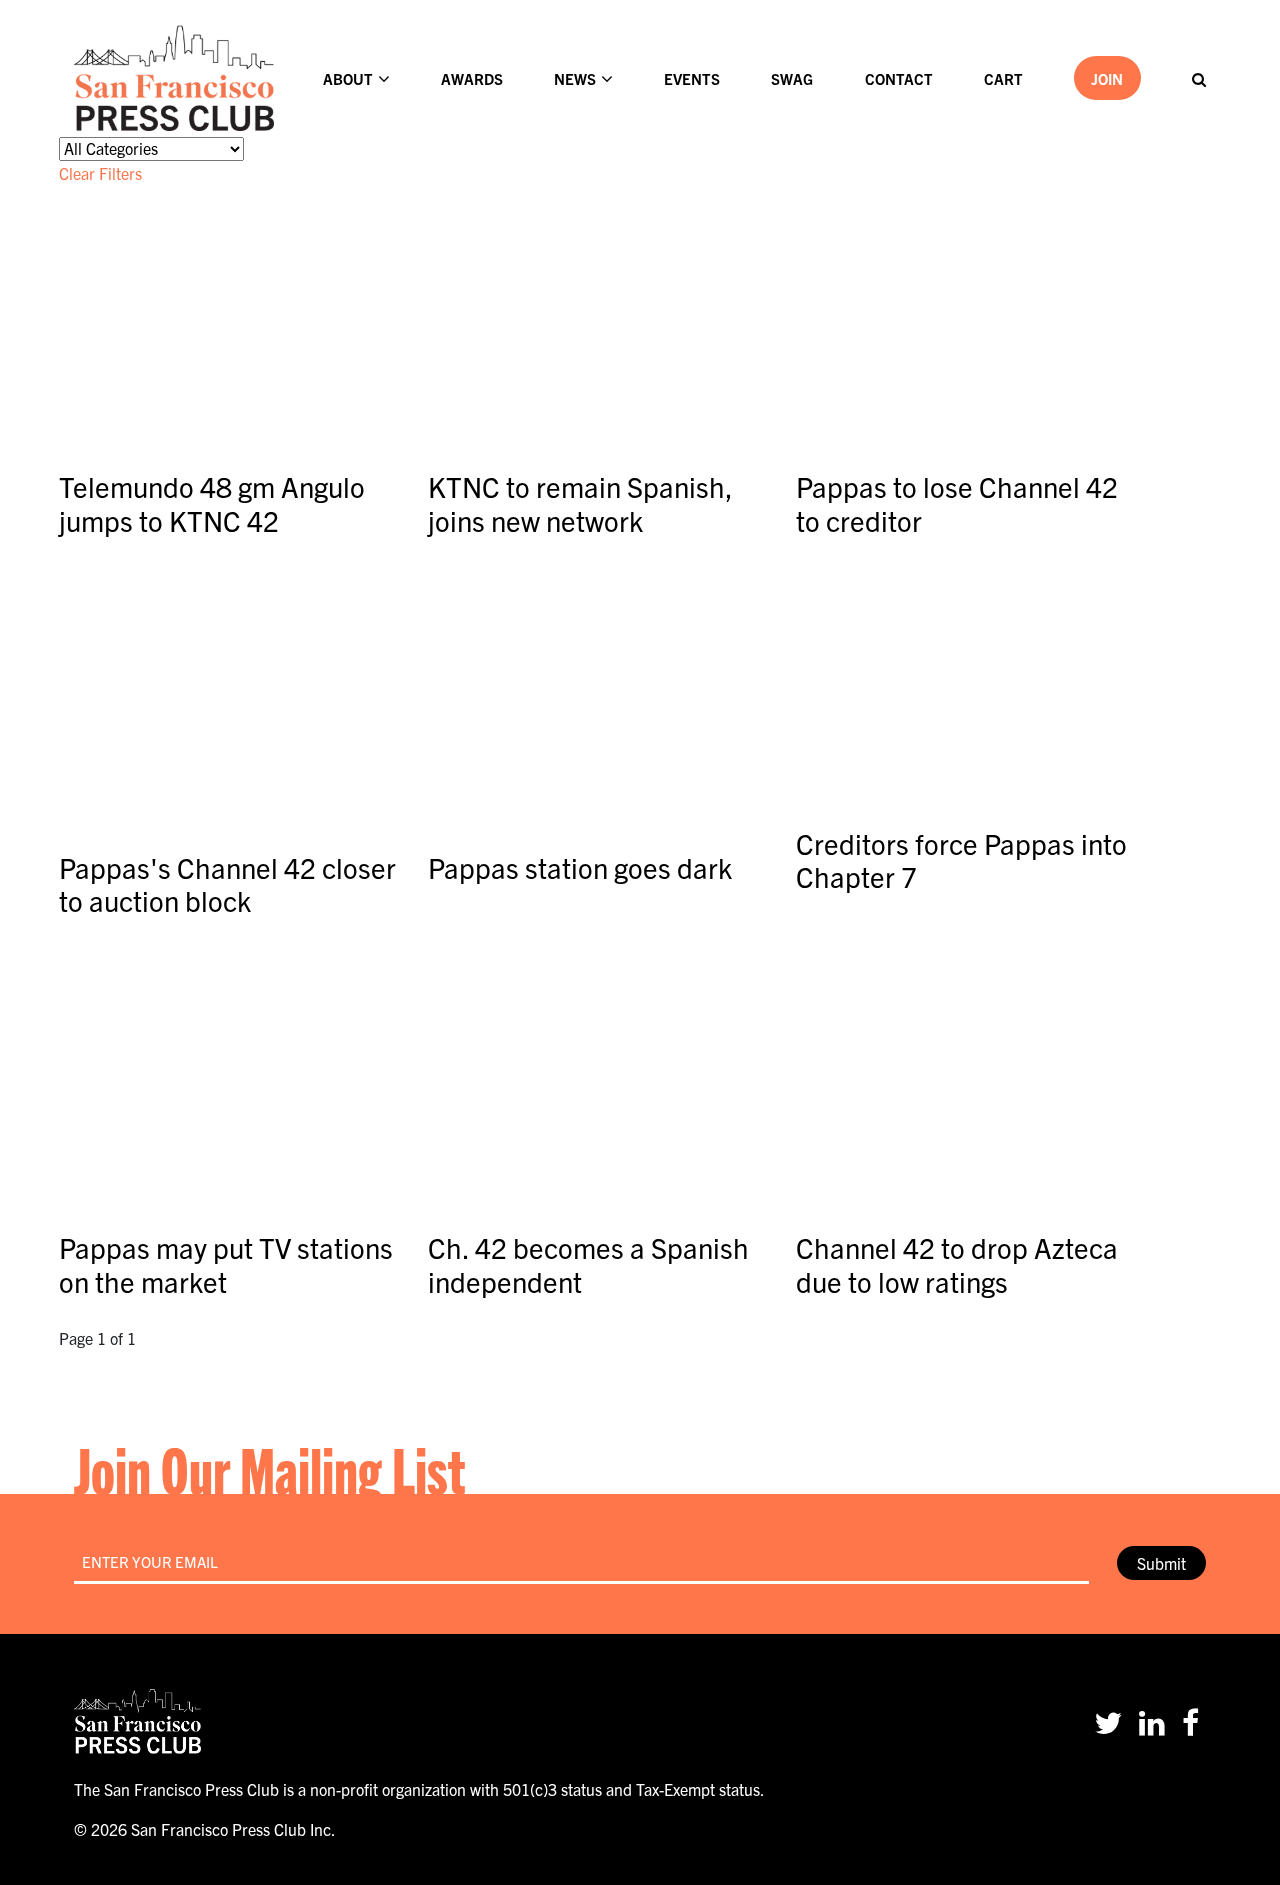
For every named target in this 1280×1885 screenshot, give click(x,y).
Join (1107, 78)
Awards (472, 78)
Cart (1003, 78)
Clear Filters (100, 173)
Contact (899, 78)
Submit (1161, 1563)
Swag (792, 78)
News (575, 78)
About (348, 78)
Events (692, 78)
